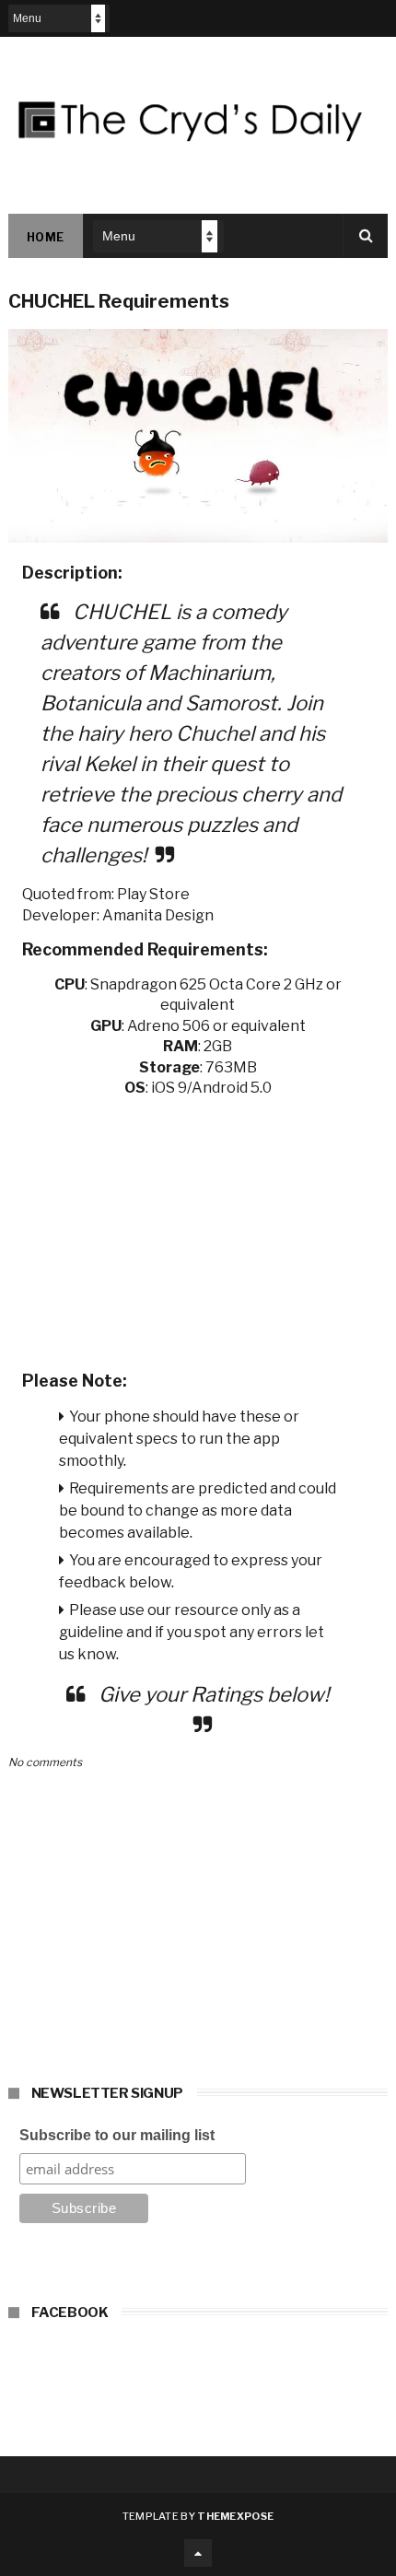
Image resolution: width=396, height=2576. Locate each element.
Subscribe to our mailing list (117, 2135)
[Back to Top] (198, 2553)
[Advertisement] (198, 1228)
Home (46, 237)
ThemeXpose (235, 2516)
